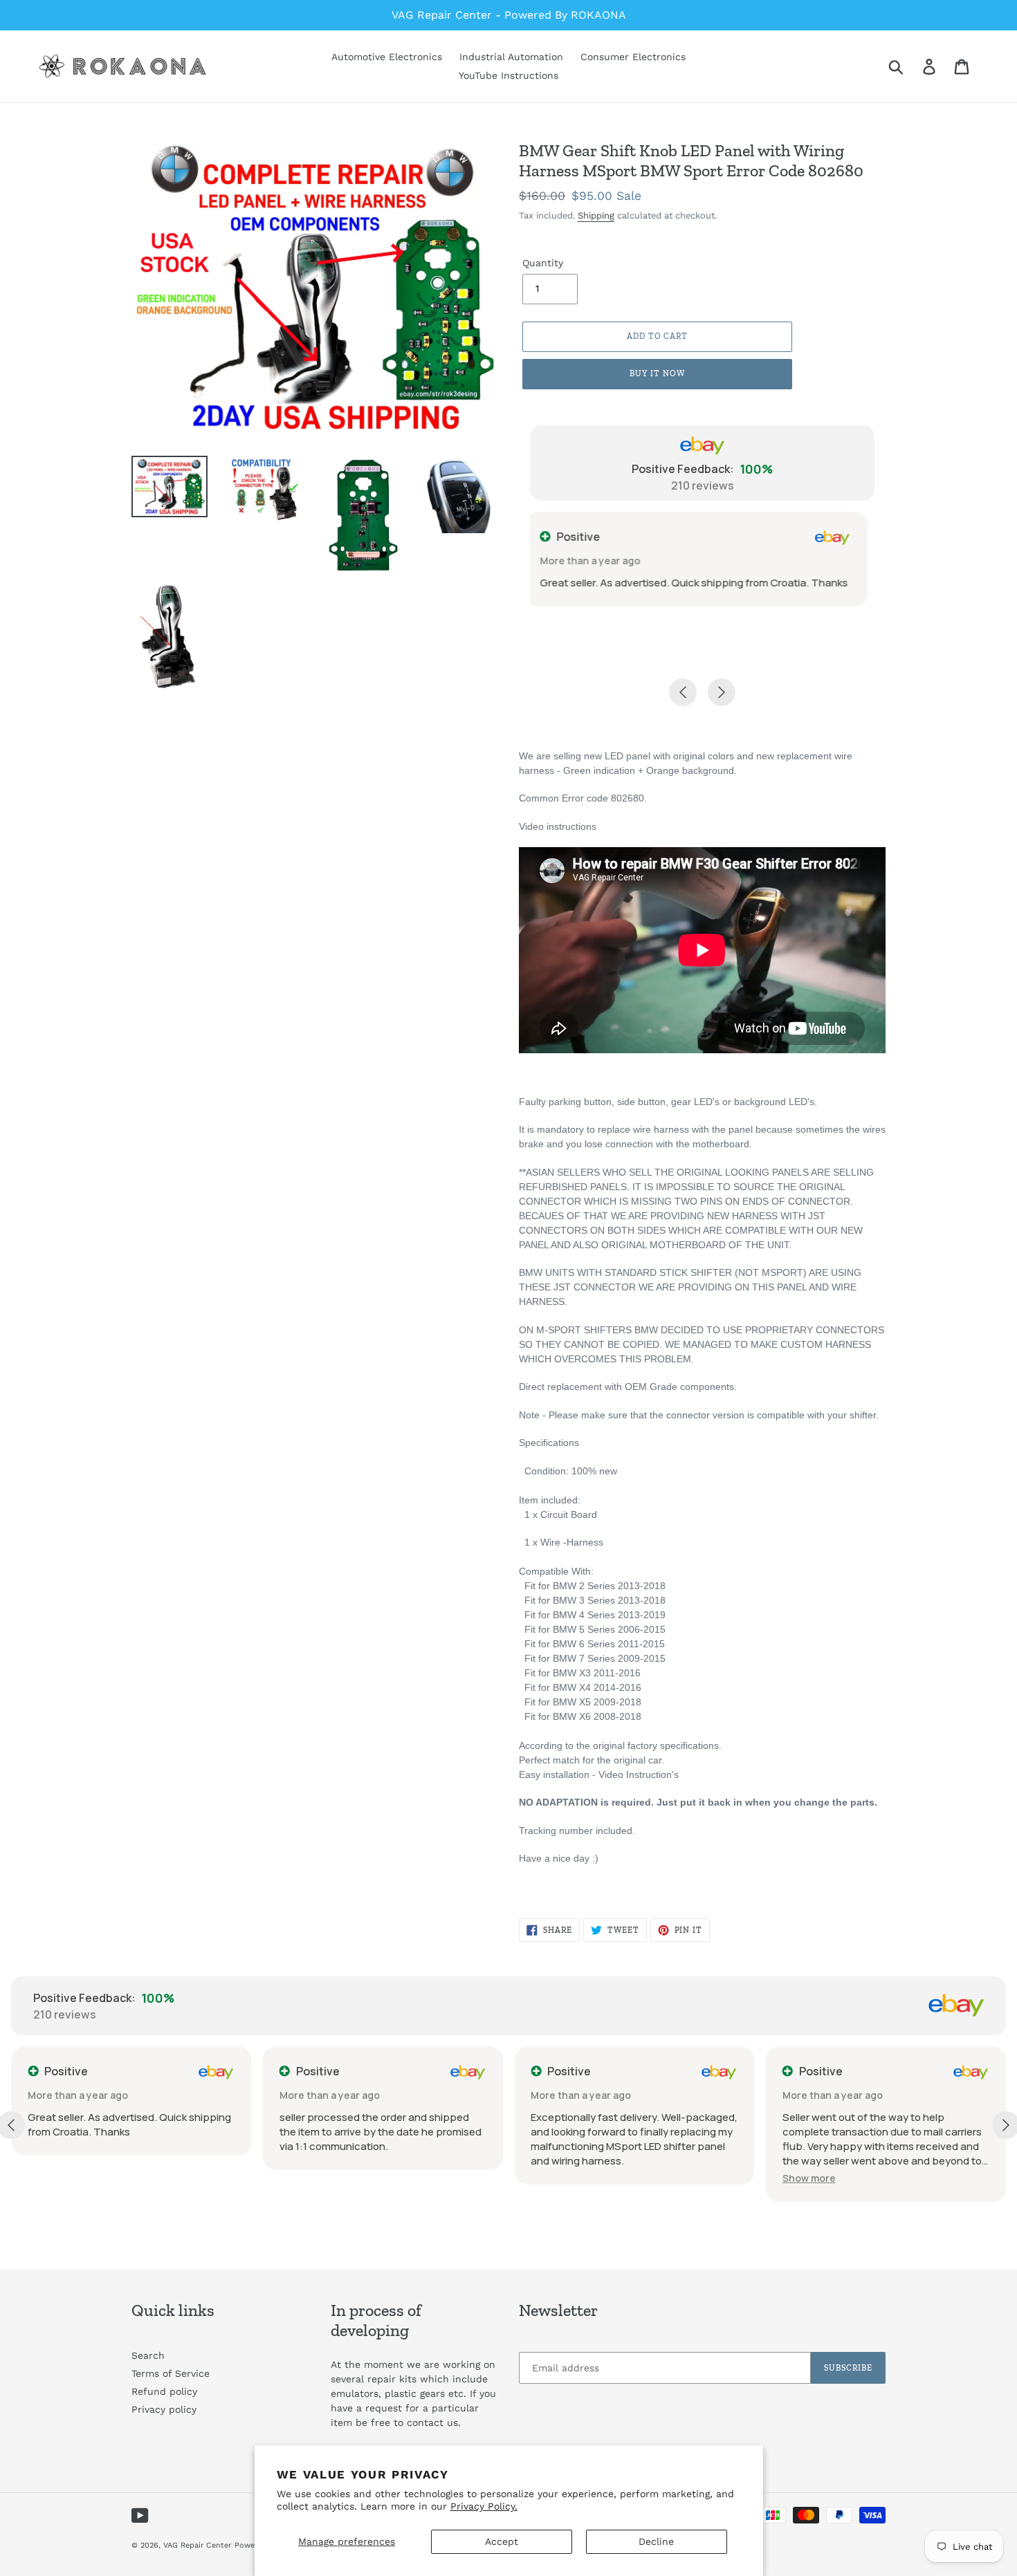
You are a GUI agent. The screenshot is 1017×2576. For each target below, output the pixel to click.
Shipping (596, 215)
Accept (502, 2541)
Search (148, 2355)
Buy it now (657, 373)
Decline (656, 2541)
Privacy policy (164, 2409)
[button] (557, 2178)
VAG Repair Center (197, 2545)
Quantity (543, 263)
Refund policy (164, 2391)
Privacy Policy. (484, 2506)
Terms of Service (171, 2373)
